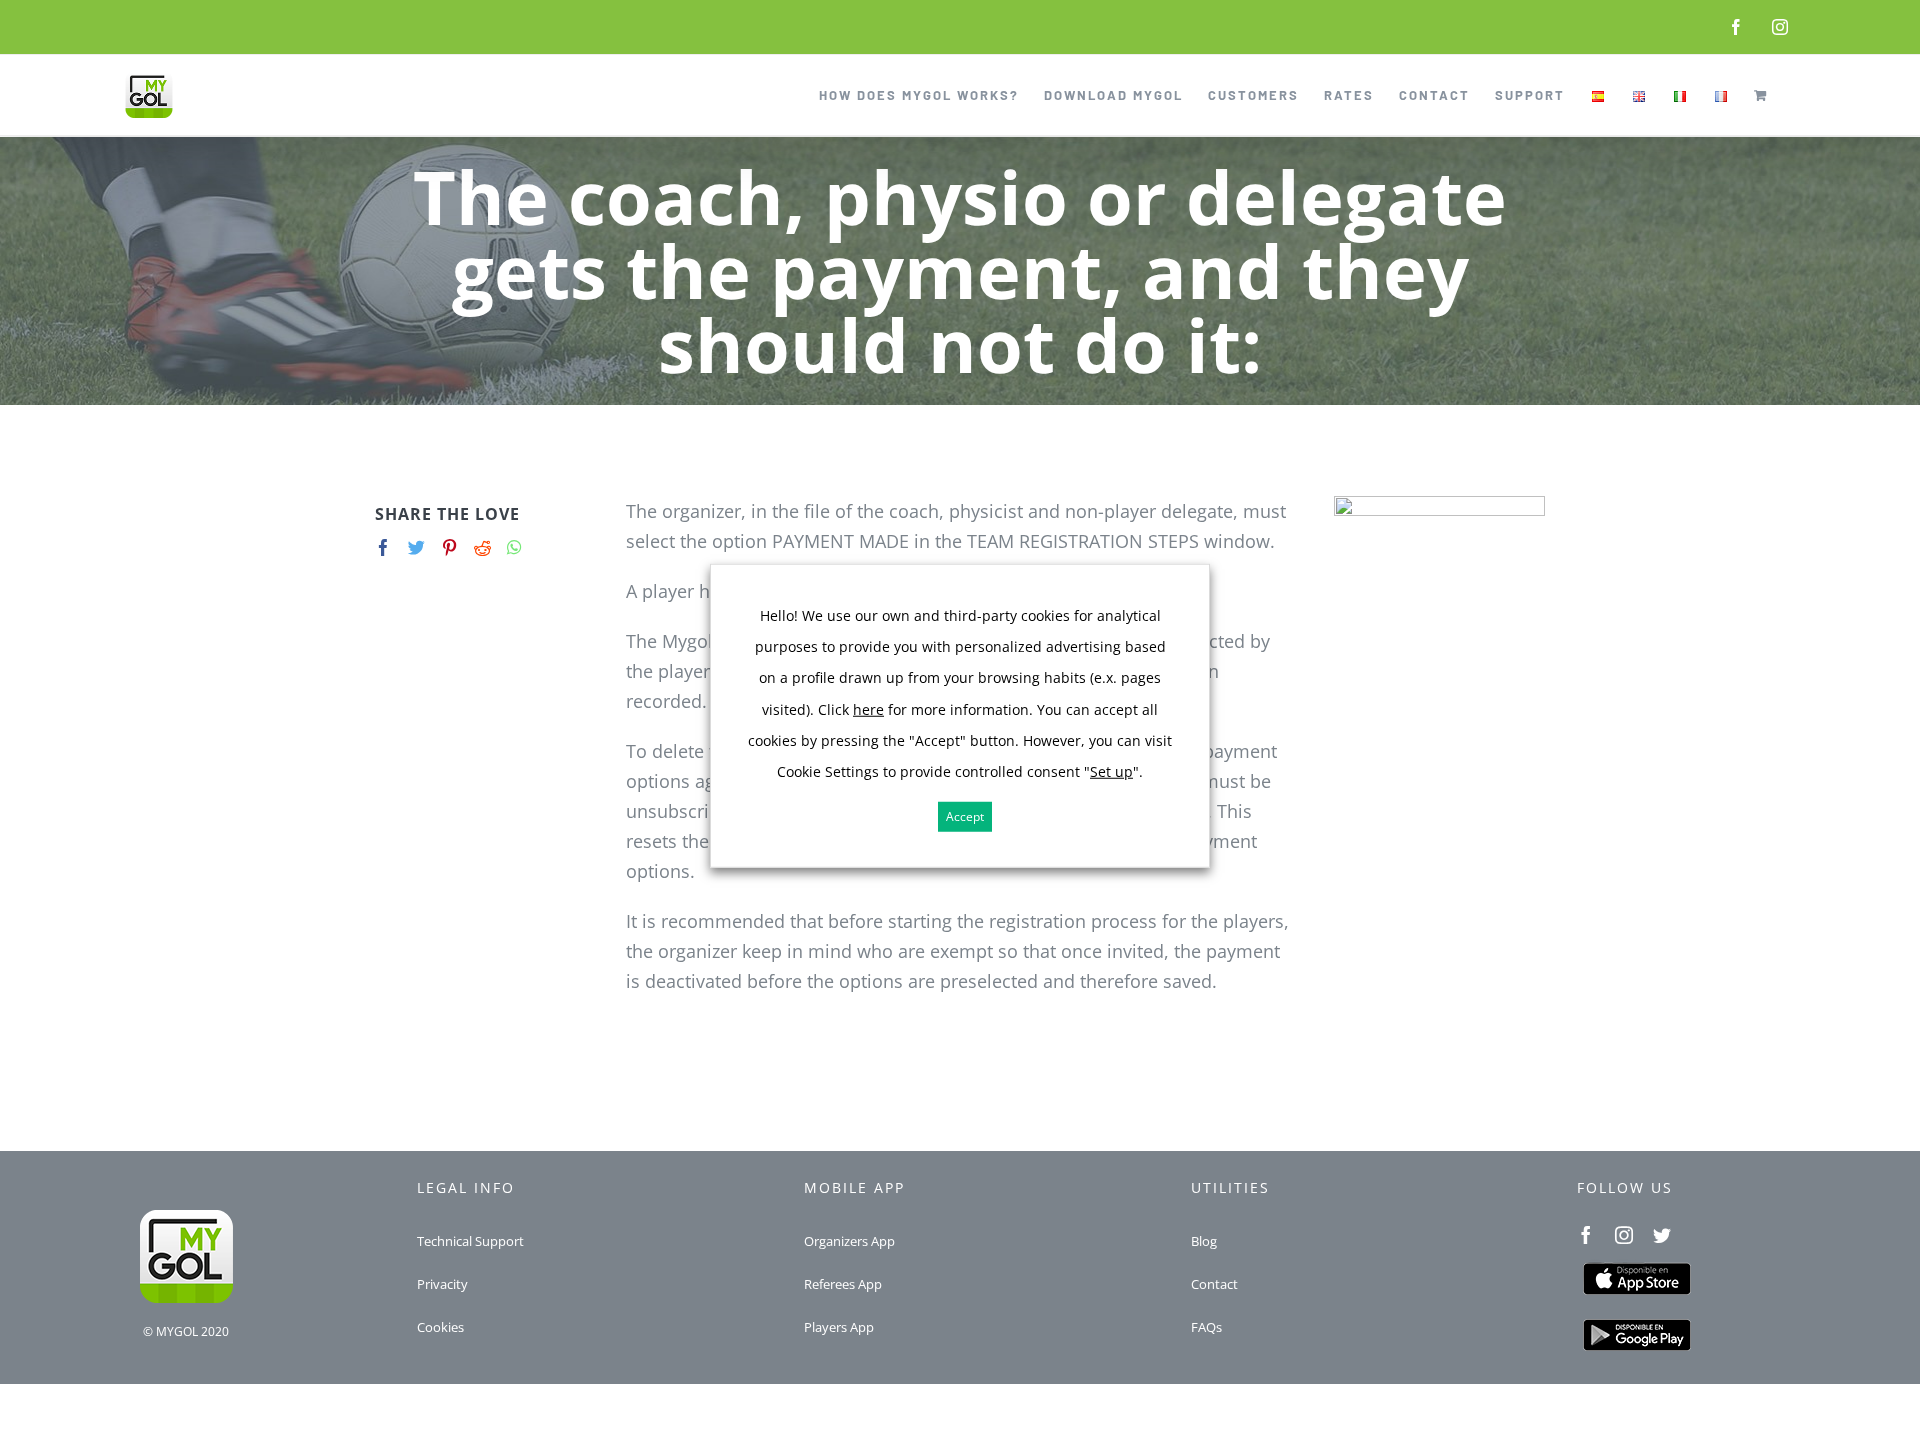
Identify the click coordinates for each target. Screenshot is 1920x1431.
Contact (1214, 1284)
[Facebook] (383, 547)
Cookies (440, 1327)
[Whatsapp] (514, 547)
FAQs (1206, 1327)
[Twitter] (416, 547)
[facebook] (1586, 1235)
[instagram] (1624, 1235)
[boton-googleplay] (1636, 1324)
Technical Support (470, 1241)
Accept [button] (965, 816)
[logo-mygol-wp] (186, 1217)
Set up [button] (1111, 771)
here (868, 708)
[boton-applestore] (1636, 1268)
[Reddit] (482, 547)
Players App (839, 1327)
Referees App (843, 1284)
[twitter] (1662, 1235)
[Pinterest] (449, 547)
